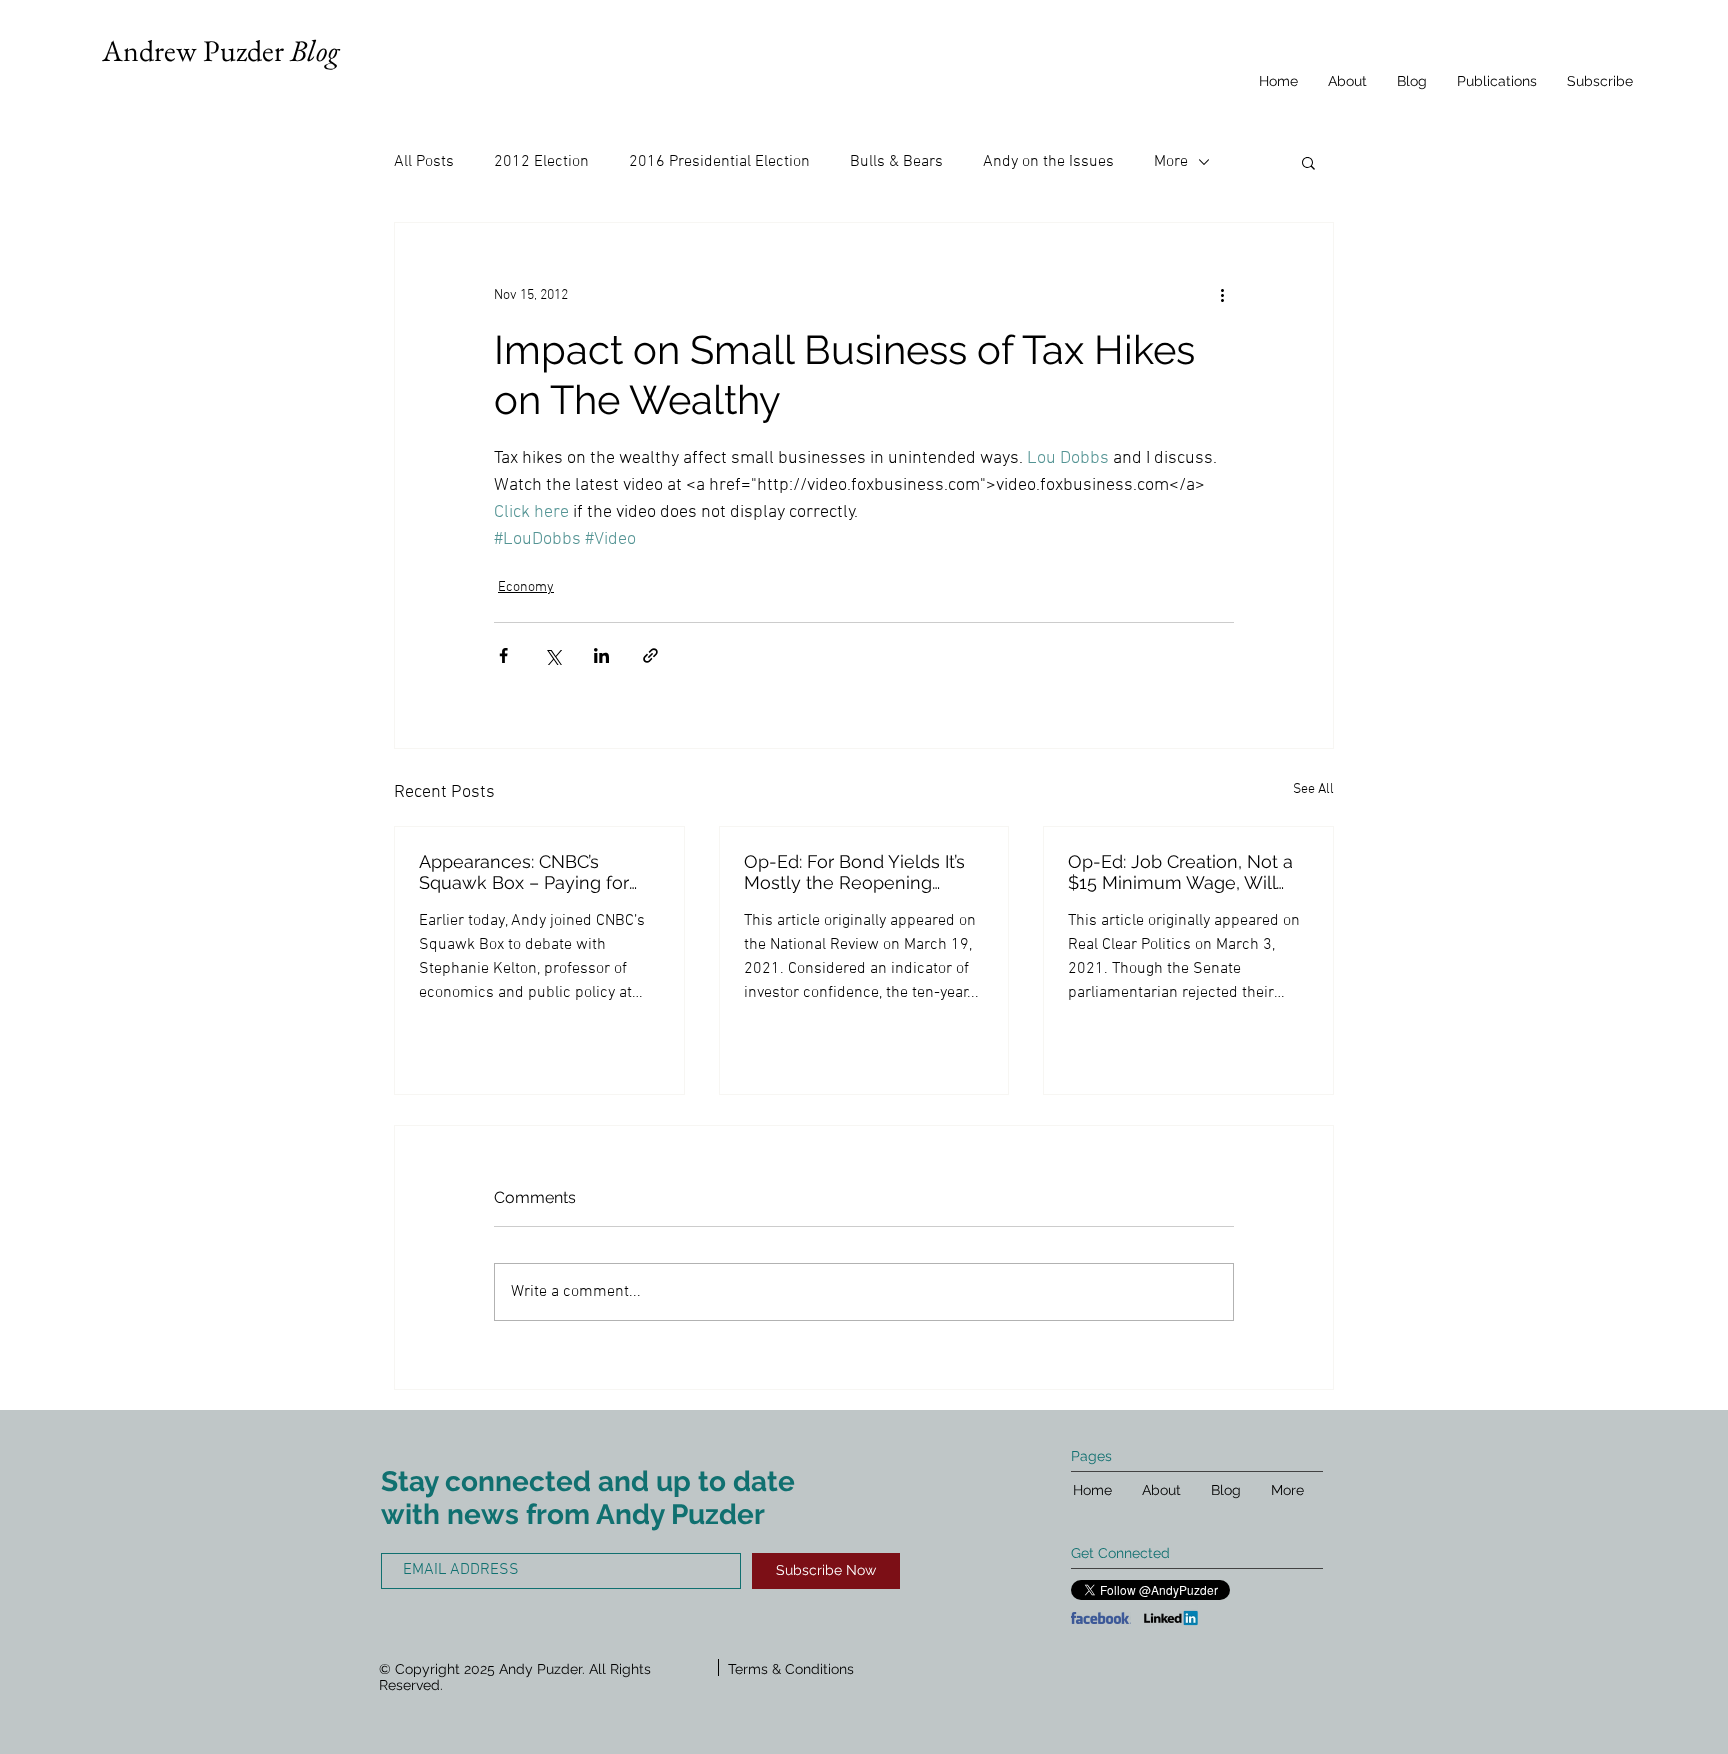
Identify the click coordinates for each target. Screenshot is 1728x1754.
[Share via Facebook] (503, 655)
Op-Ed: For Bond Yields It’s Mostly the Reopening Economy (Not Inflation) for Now (858, 872)
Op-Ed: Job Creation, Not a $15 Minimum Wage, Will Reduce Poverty (1180, 872)
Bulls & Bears (896, 162)
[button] (1308, 162)
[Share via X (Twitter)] (552, 655)
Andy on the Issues (1048, 162)
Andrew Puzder (220, 50)
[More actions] (1222, 295)
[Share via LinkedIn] (601, 655)
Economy (526, 587)
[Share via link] (650, 655)
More (1171, 162)
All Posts (424, 162)
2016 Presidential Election (719, 162)
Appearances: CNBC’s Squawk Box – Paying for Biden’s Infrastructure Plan (528, 872)
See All (1313, 789)
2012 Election (541, 162)
